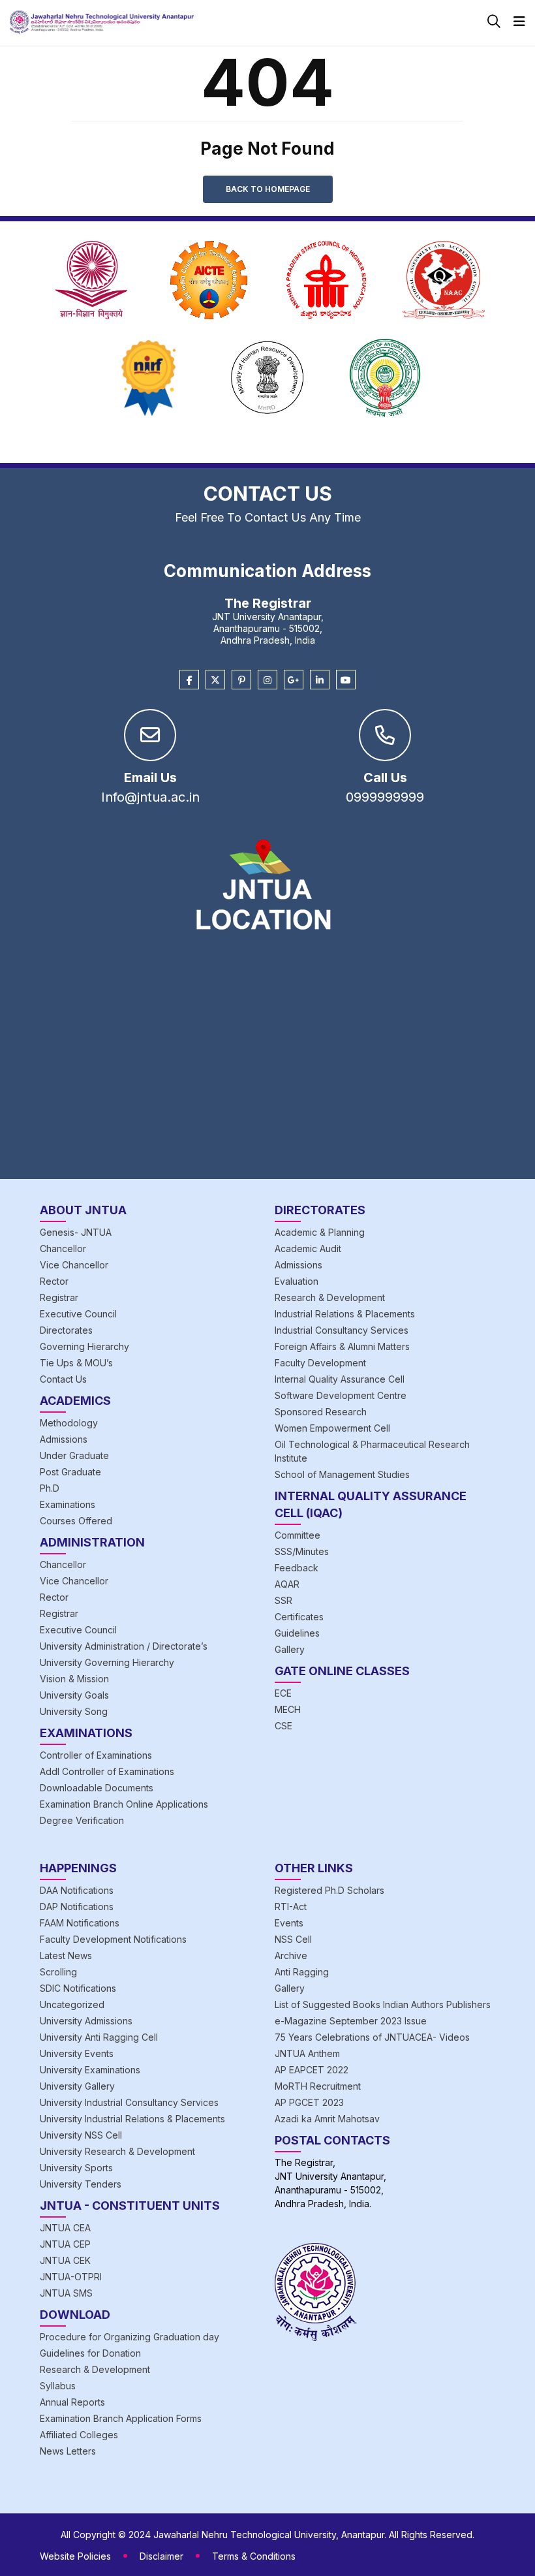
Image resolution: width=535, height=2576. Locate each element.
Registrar (59, 1297)
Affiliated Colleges (79, 2435)
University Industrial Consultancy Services (129, 2102)
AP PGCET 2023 (309, 2102)
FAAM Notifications (80, 1923)
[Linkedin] (320, 680)
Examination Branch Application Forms (121, 2418)
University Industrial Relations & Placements (132, 2119)
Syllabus (58, 2386)
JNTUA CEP (65, 2244)
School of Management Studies (342, 1474)
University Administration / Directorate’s (124, 1646)
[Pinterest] (241, 680)
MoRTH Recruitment (318, 2086)
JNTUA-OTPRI (71, 2277)
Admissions (64, 1439)
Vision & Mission (74, 1679)
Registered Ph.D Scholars (329, 1890)
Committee (298, 1535)
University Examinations (90, 2070)
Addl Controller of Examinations (107, 1771)
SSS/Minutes (302, 1551)
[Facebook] (189, 680)
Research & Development (330, 1297)
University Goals (74, 1695)
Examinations (68, 1504)
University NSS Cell (81, 2135)
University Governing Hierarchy (107, 1662)
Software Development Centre (341, 1395)
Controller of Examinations (96, 1755)
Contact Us (63, 1379)
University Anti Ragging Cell (99, 2037)
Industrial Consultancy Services (342, 1330)
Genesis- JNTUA (76, 1232)
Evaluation (297, 1281)
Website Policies (75, 2556)
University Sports (76, 2168)
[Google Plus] (294, 680)
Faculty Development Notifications (113, 1939)
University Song (74, 1711)
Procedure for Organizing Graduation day (130, 2337)
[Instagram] (267, 680)
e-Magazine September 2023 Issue (351, 2021)
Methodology (69, 1423)
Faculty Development (320, 1363)
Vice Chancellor (74, 1265)
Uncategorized (72, 2004)
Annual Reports (72, 2402)
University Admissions (86, 2021)
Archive (291, 1956)
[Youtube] (346, 680)
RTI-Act (291, 1907)
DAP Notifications (77, 1907)
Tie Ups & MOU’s (76, 1363)
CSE (283, 1726)
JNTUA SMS (66, 2293)
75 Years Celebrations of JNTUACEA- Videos (372, 2037)
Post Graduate (70, 1472)
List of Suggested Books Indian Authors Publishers (383, 2004)
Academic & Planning (320, 1232)
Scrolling (58, 1972)
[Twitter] (215, 680)
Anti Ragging (302, 1972)
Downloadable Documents (97, 1788)
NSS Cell (293, 1939)
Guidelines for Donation (90, 2353)
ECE (283, 1693)
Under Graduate (74, 1455)
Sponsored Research (321, 1412)
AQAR (287, 1584)
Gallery (290, 1649)
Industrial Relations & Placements (345, 1314)
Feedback (297, 1568)
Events (289, 1923)
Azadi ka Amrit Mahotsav (327, 2119)
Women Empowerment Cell (332, 1428)
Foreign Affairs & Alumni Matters (342, 1346)
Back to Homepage (268, 189)
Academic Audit (308, 1249)
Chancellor (63, 1249)
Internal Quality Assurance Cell (340, 1379)
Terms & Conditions (254, 2556)
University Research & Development (117, 2151)
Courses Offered (76, 1521)
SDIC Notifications (78, 1988)
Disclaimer (161, 2556)
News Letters (68, 2451)
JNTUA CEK (65, 2260)
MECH (288, 1709)
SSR (283, 1600)
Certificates (299, 1617)
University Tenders (81, 2184)
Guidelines (297, 1633)
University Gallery (77, 2086)
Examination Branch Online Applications (124, 1804)
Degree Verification (82, 1820)
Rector (54, 1281)
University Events (77, 2053)
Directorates (66, 1330)
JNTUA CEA (65, 2228)
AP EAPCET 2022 (312, 2070)
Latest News (66, 1956)
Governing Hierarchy (84, 1346)
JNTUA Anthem (307, 2053)
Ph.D (50, 1488)
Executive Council (78, 1314)
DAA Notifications (77, 1890)
